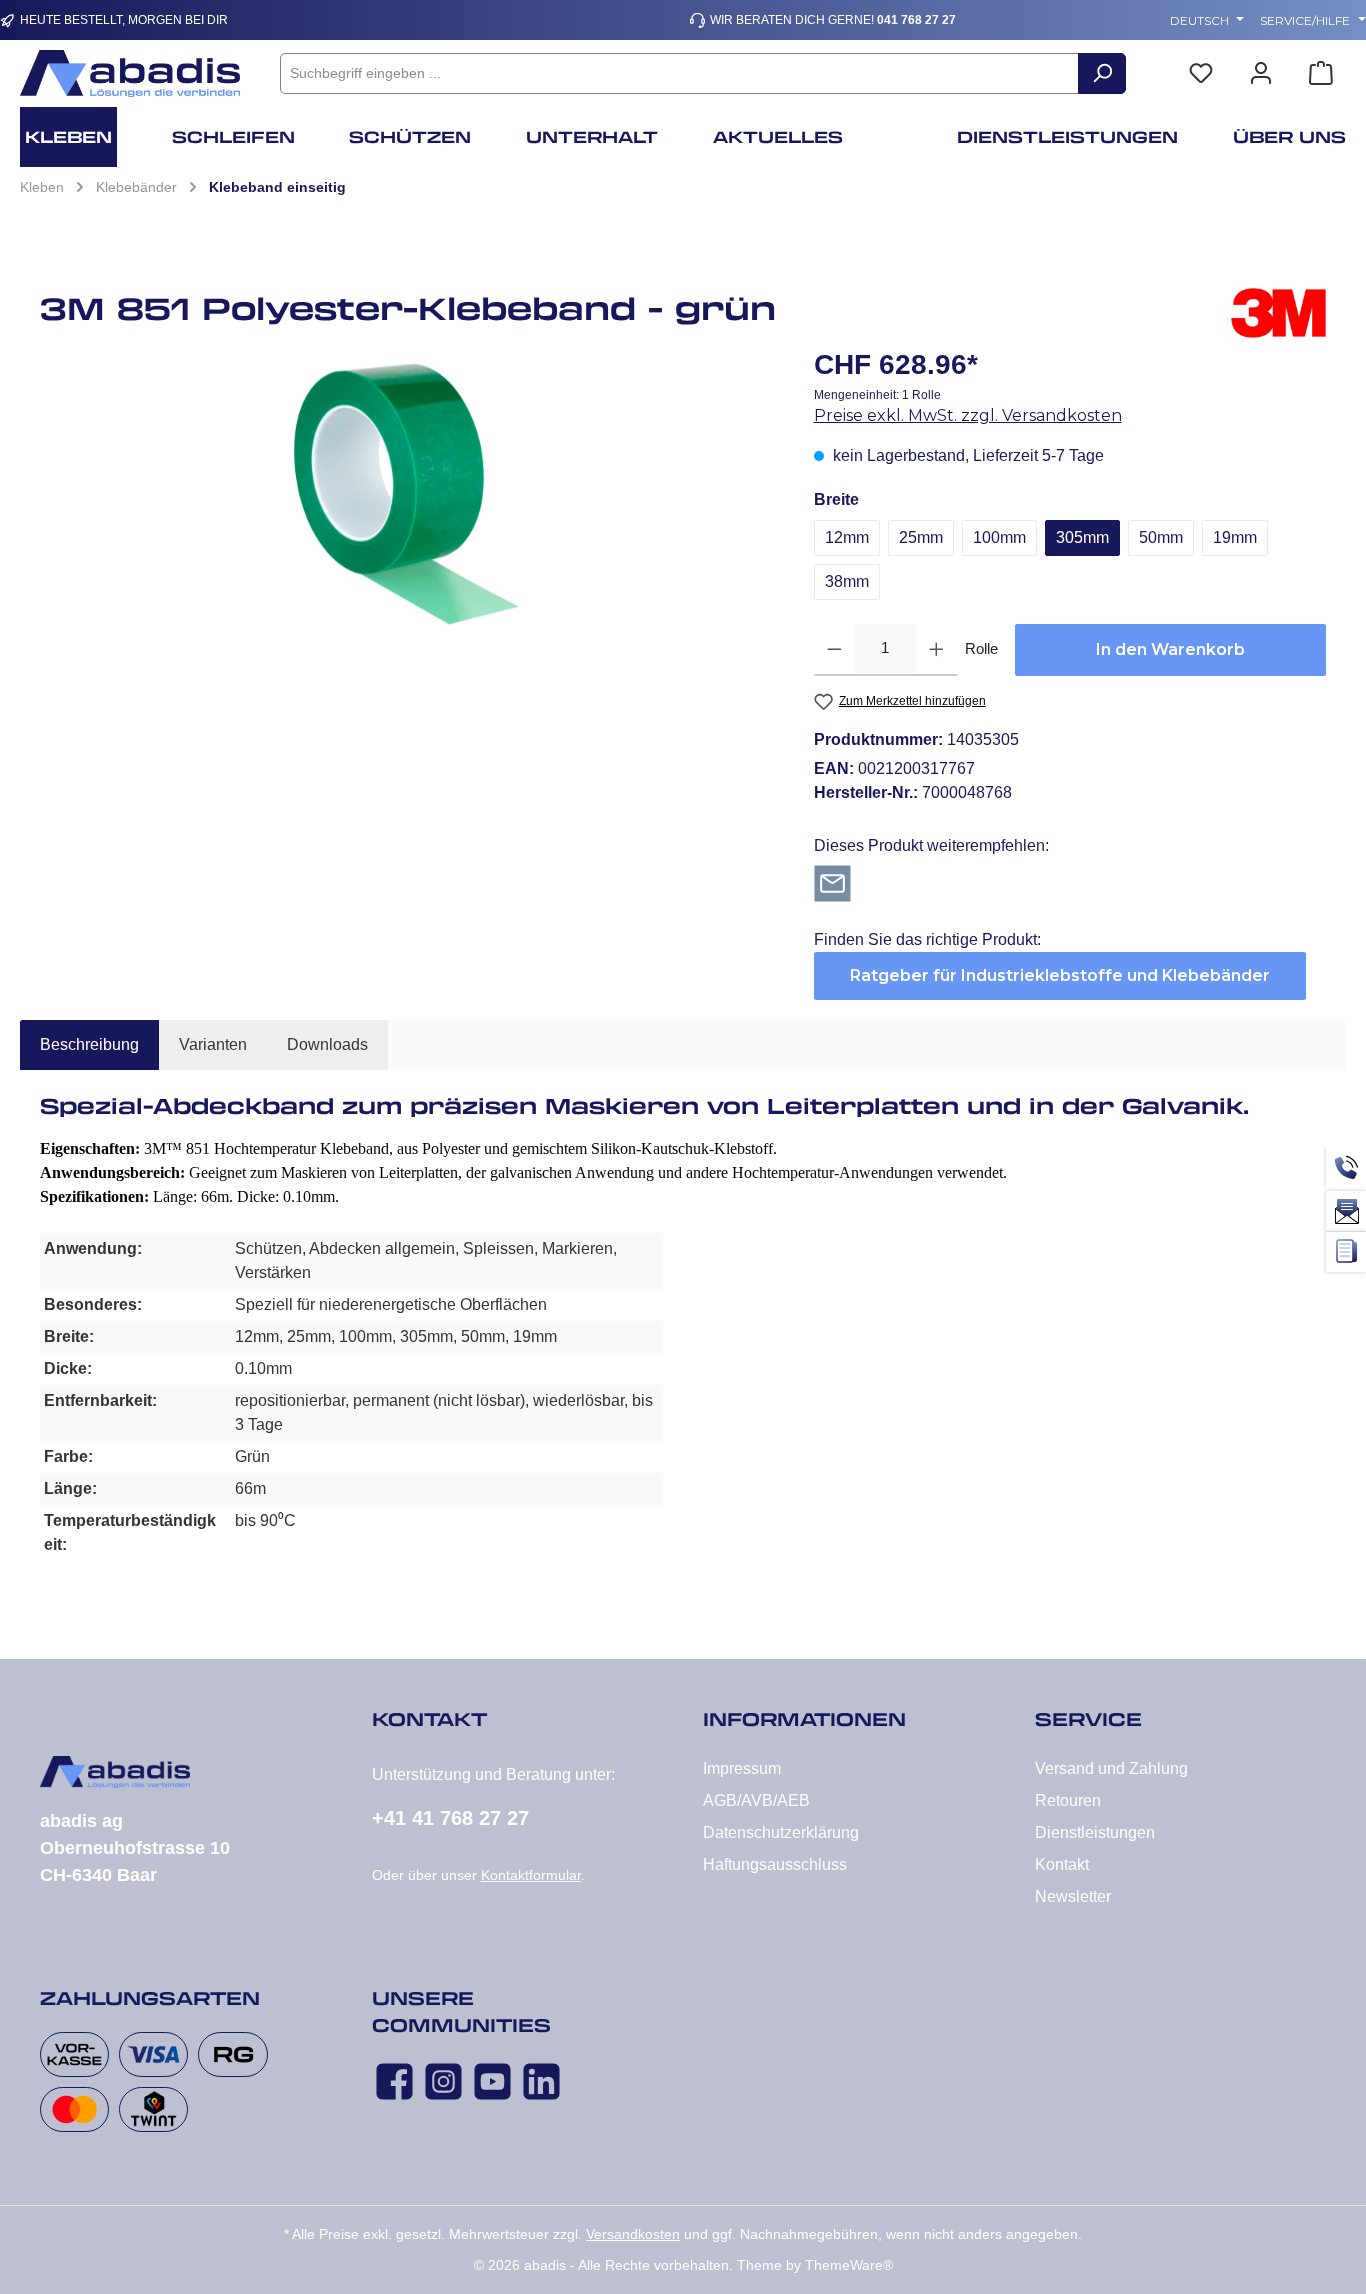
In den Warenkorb (1170, 649)
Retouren (1068, 1800)
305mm (1082, 537)
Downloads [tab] (327, 1044)
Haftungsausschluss (775, 1864)
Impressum (742, 1768)
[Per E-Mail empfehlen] (832, 882)
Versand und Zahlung (1111, 1768)
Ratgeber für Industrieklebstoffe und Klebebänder (1060, 975)
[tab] (89, 1045)
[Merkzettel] (1201, 73)
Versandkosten (633, 2234)
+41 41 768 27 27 (450, 1818)
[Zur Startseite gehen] (130, 73)
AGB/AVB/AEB (756, 1800)
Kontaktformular (531, 1875)
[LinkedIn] (541, 2081)
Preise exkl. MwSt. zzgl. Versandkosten (968, 415)
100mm (999, 537)
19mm (1235, 537)
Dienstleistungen (1095, 1832)
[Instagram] (443, 2081)
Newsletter (1073, 1896)
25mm (921, 537)
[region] (407, 494)
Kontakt (1062, 1864)
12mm (847, 537)
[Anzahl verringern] (834, 650)
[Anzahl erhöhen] (936, 650)
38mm (847, 581)
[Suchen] (1102, 73)
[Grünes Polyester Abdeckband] (406, 494)
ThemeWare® (849, 2265)
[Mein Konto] (1261, 73)
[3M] (1278, 316)
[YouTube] (492, 2081)
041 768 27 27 (916, 20)
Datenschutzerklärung (781, 1832)
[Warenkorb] (1321, 73)
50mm (1161, 537)
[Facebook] (394, 2081)
